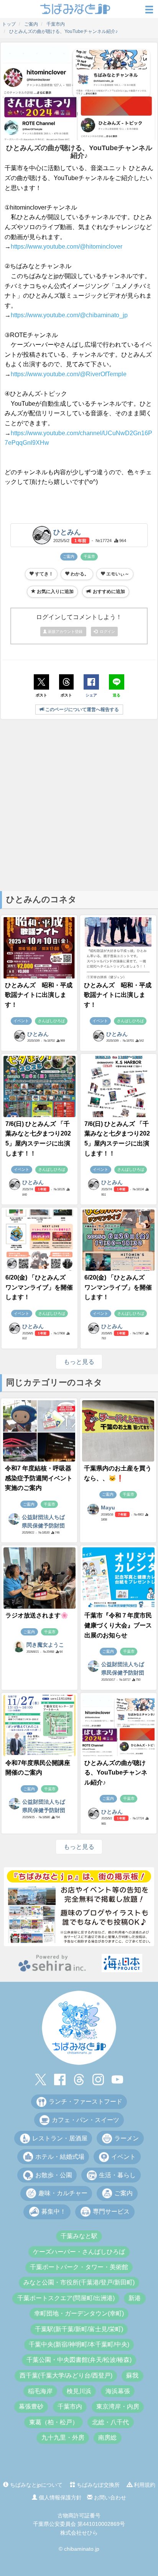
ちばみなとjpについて (35, 2485)
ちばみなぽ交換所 (97, 2485)
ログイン (106, 632)
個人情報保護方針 (59, 2497)
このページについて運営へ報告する (81, 710)
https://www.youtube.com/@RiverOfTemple (69, 374)
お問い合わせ (109, 2497)
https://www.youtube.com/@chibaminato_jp (69, 315)
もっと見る (79, 1362)
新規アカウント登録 (65, 632)
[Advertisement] (79, 805)
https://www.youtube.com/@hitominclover (67, 247)
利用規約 (144, 2485)
